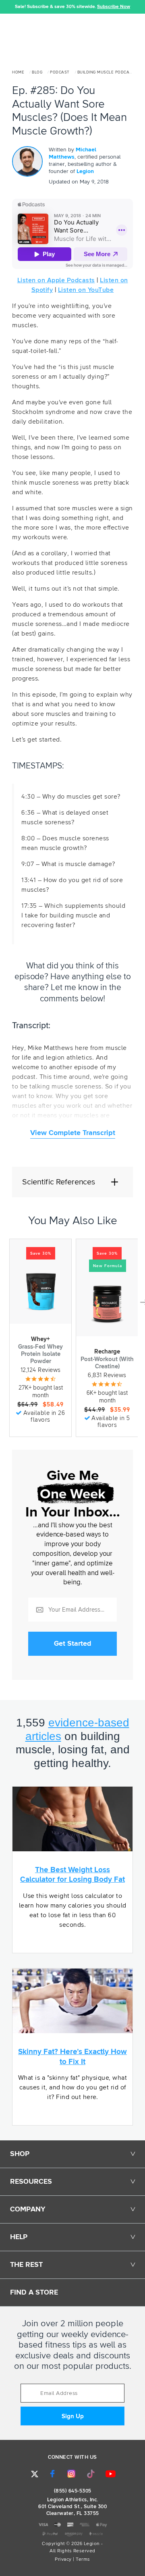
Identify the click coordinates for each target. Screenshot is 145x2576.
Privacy (63, 2560)
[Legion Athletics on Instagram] (71, 2474)
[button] (6, 7)
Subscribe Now (114, 7)
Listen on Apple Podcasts (56, 280)
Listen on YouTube (86, 290)
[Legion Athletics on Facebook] (52, 2474)
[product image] (41, 1292)
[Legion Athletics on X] (35, 2474)
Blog (37, 72)
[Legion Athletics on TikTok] (91, 2474)
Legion (85, 171)
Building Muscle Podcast (106, 72)
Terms (83, 2560)
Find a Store (34, 2293)
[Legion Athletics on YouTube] (111, 2474)
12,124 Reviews (41, 1370)
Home (18, 72)
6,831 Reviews (107, 1375)
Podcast (60, 72)
